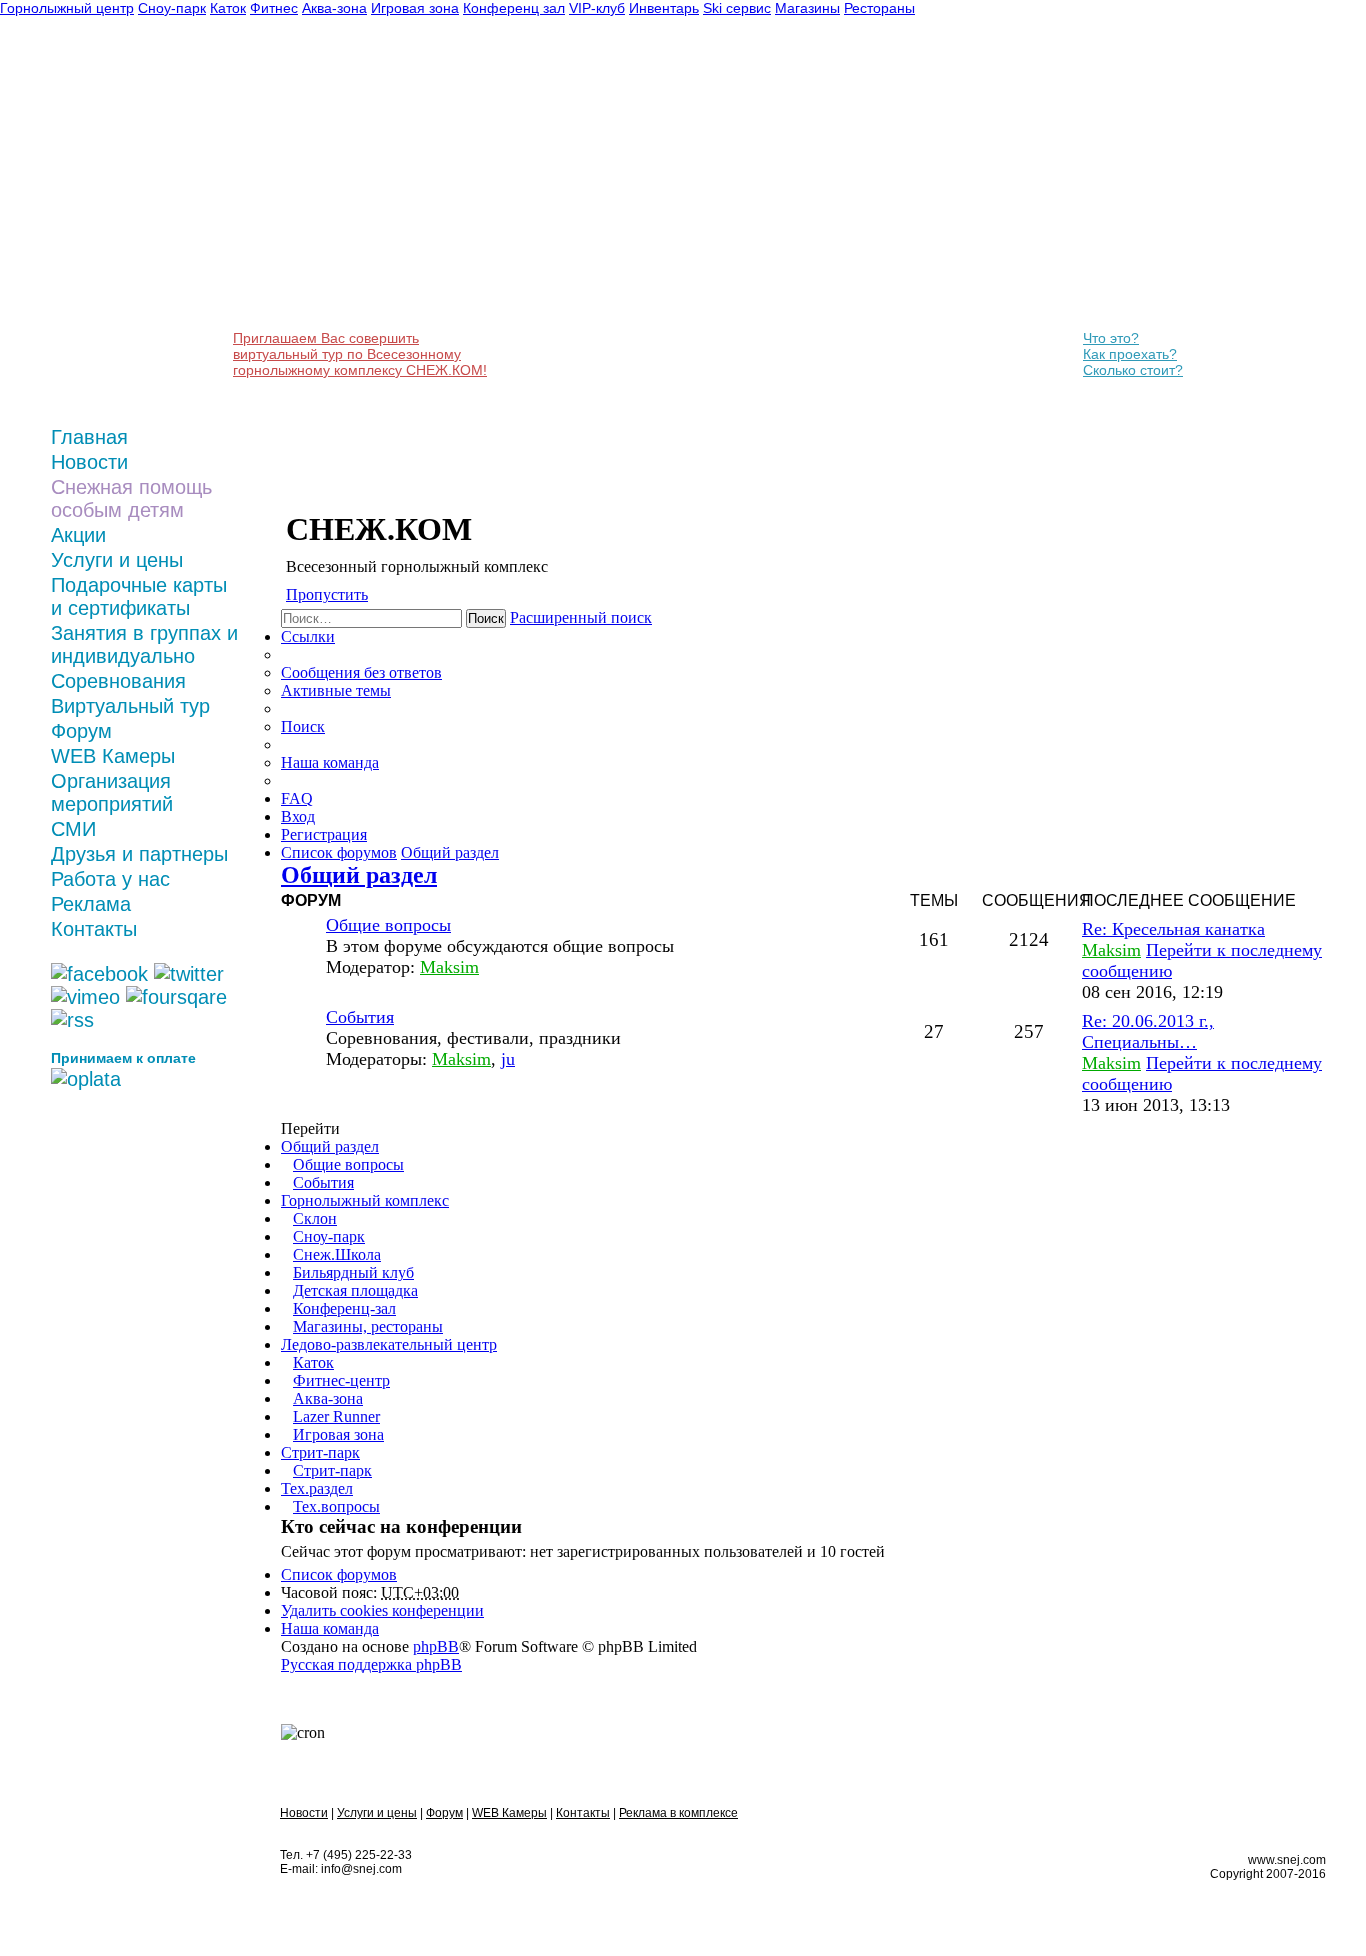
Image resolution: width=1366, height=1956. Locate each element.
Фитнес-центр (341, 1380)
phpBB (436, 1646)
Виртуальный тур (130, 706)
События (360, 1017)
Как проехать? (1130, 354)
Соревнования (118, 681)
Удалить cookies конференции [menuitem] (382, 1610)
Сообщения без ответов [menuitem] (361, 672)
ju (508, 1059)
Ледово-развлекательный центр (389, 1344)
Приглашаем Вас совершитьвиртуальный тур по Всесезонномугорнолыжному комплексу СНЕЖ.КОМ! (360, 354)
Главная (89, 437)
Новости (89, 462)
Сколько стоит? (1133, 370)
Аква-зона (328, 1398)
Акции (78, 535)
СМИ (73, 829)
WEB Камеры (113, 756)
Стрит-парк (320, 1452)
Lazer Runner (336, 1416)
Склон (315, 1218)
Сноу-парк (329, 1236)
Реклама (91, 904)
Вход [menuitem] (298, 816)
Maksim (449, 967)
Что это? (1111, 338)
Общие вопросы (388, 925)
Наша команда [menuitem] (330, 762)
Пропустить (327, 594)
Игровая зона (338, 1434)
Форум (81, 731)
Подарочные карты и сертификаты (139, 596)
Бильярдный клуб (353, 1272)
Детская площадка (355, 1290)
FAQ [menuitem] (297, 798)
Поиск (486, 618)
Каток (313, 1362)
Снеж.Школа (337, 1254)
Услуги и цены (117, 560)
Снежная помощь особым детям (131, 498)
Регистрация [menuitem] (324, 834)
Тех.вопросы (336, 1506)
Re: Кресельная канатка (1173, 929)
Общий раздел (359, 875)
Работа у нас (110, 879)
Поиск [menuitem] (303, 726)
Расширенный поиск (581, 617)
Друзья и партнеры (139, 854)
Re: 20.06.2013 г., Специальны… (1148, 1031)
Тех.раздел (317, 1488)
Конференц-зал (344, 1308)
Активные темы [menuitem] (336, 690)
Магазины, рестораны (368, 1326)
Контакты (94, 929)
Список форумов (339, 1574)
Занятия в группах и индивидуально (144, 644)
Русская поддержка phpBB (371, 1664)
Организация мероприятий (112, 792)
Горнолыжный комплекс (365, 1200)
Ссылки (308, 636)
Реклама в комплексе (678, 1813)
